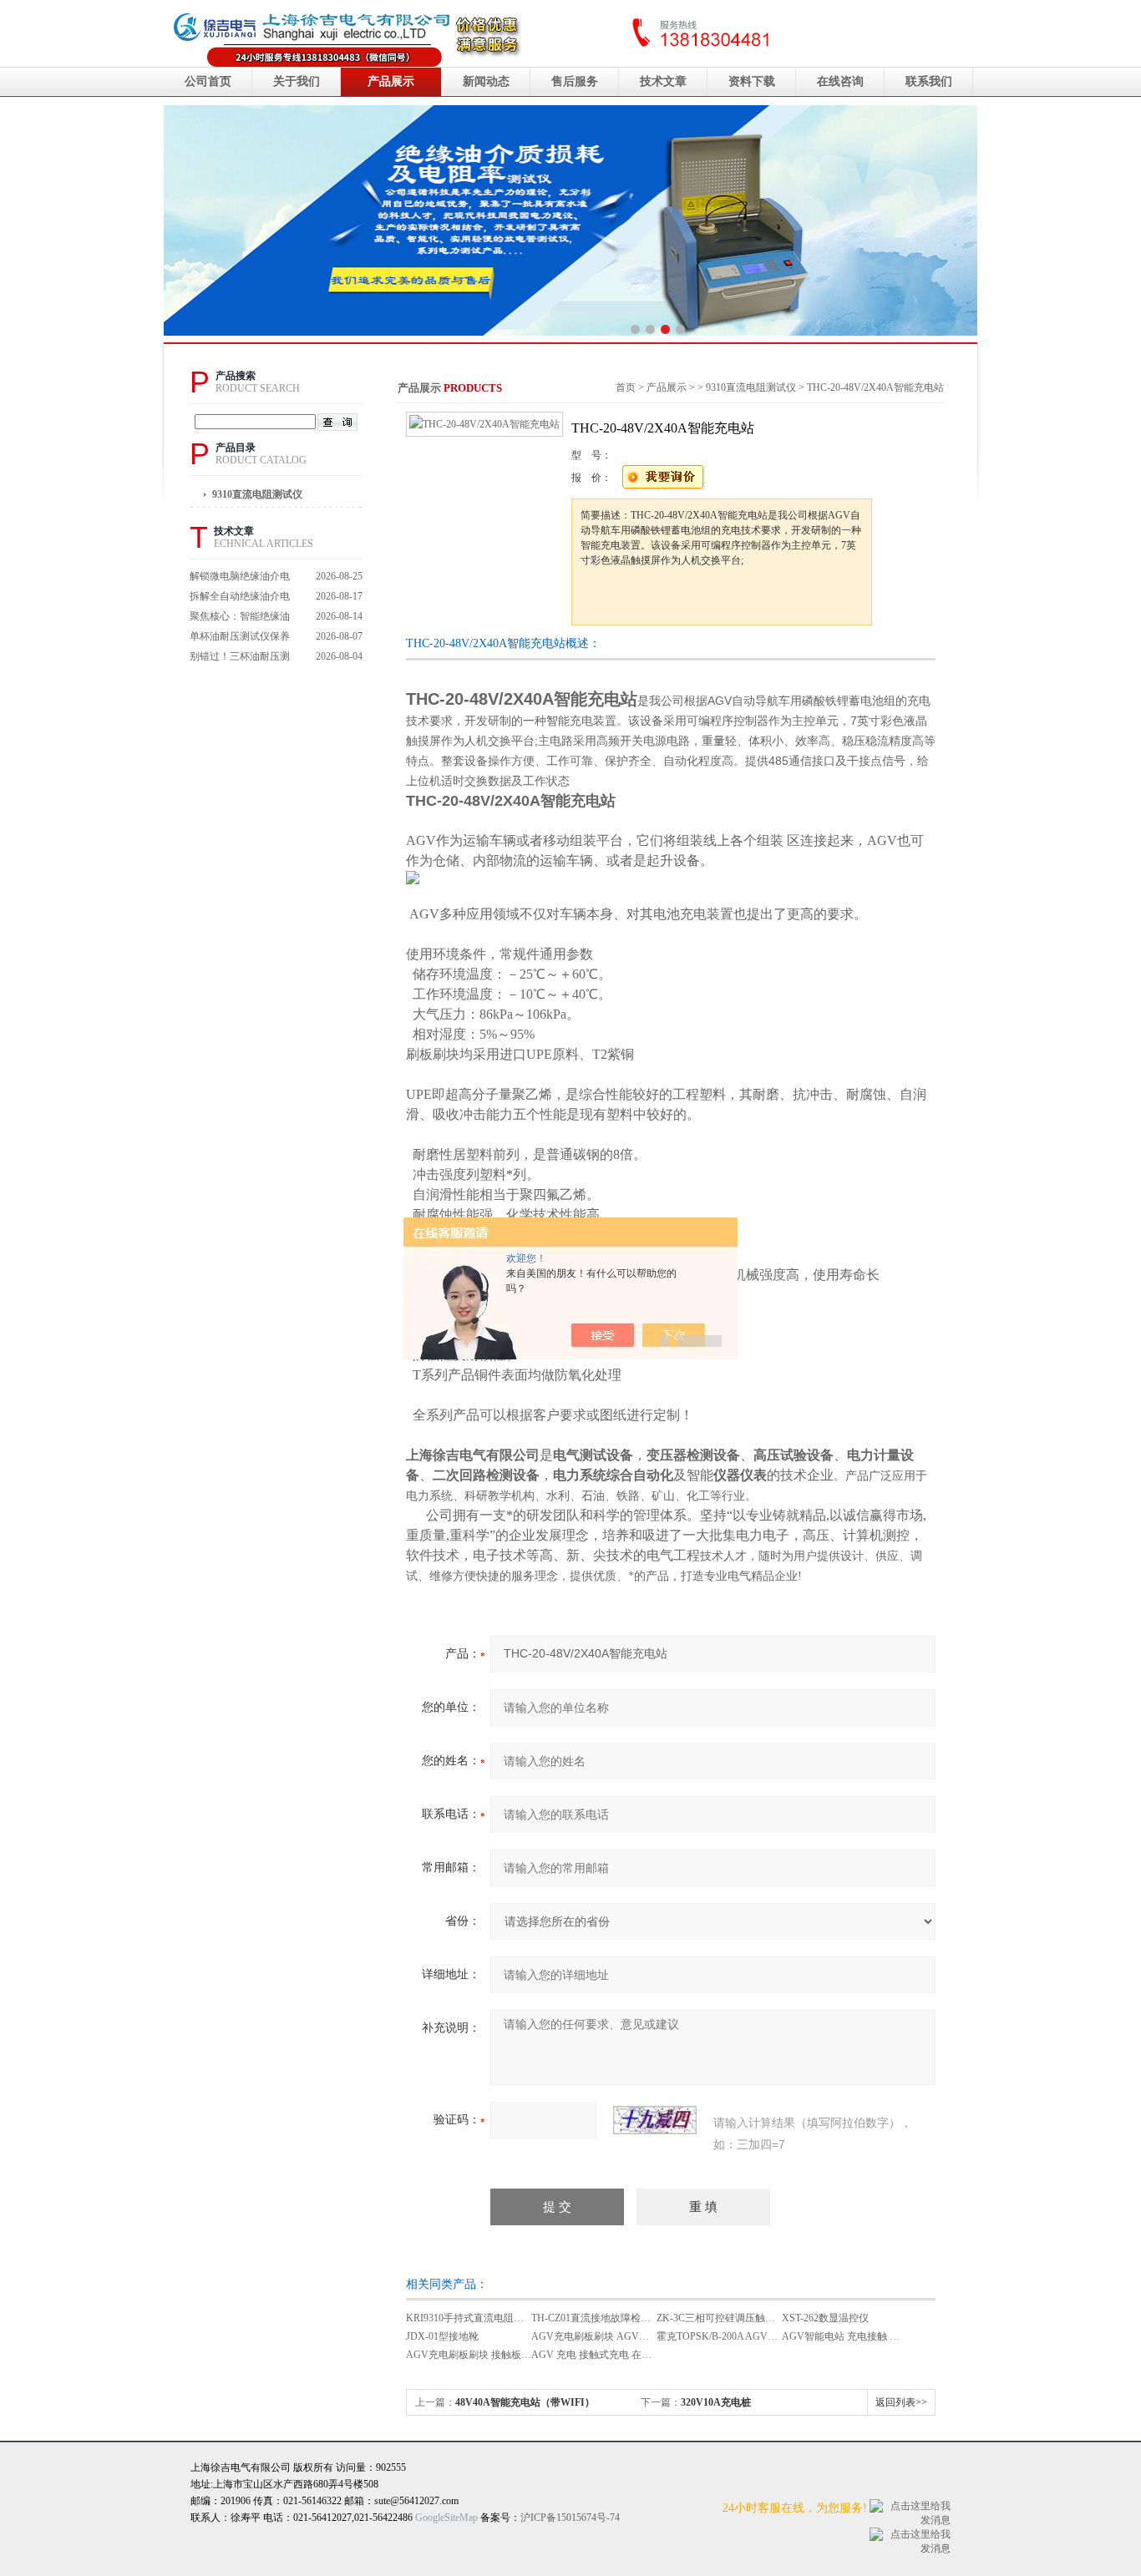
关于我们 (297, 81)
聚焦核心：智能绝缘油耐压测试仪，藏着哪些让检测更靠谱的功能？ (240, 618)
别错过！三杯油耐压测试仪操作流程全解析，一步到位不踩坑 (240, 658)
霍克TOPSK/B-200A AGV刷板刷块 (732, 2336)
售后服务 (575, 81)
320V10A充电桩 (716, 2402)
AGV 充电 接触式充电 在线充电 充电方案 (623, 2355)
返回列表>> (901, 2402)
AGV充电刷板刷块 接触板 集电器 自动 (491, 2355)
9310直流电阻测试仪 (257, 494)
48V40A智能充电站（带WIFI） (525, 2402)
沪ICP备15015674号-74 (570, 2518)
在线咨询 (840, 81)
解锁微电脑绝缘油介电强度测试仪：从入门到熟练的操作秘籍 (240, 578)
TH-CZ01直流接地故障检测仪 (596, 2318)
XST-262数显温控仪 (825, 2318)
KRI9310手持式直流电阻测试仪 (475, 2318)
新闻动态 (486, 81)
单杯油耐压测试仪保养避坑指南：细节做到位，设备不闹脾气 (240, 638)
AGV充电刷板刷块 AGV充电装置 (605, 2336)
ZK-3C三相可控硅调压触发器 (721, 2318)
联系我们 (929, 81)
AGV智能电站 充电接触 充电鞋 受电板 (867, 2336)
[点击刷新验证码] (655, 2120)
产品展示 (391, 81)
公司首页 (208, 81)
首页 (626, 387)
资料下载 (752, 81)
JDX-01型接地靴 (442, 2336)
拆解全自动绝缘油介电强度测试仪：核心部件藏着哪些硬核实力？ (240, 598)
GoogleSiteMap (446, 2518)
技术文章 (663, 81)
